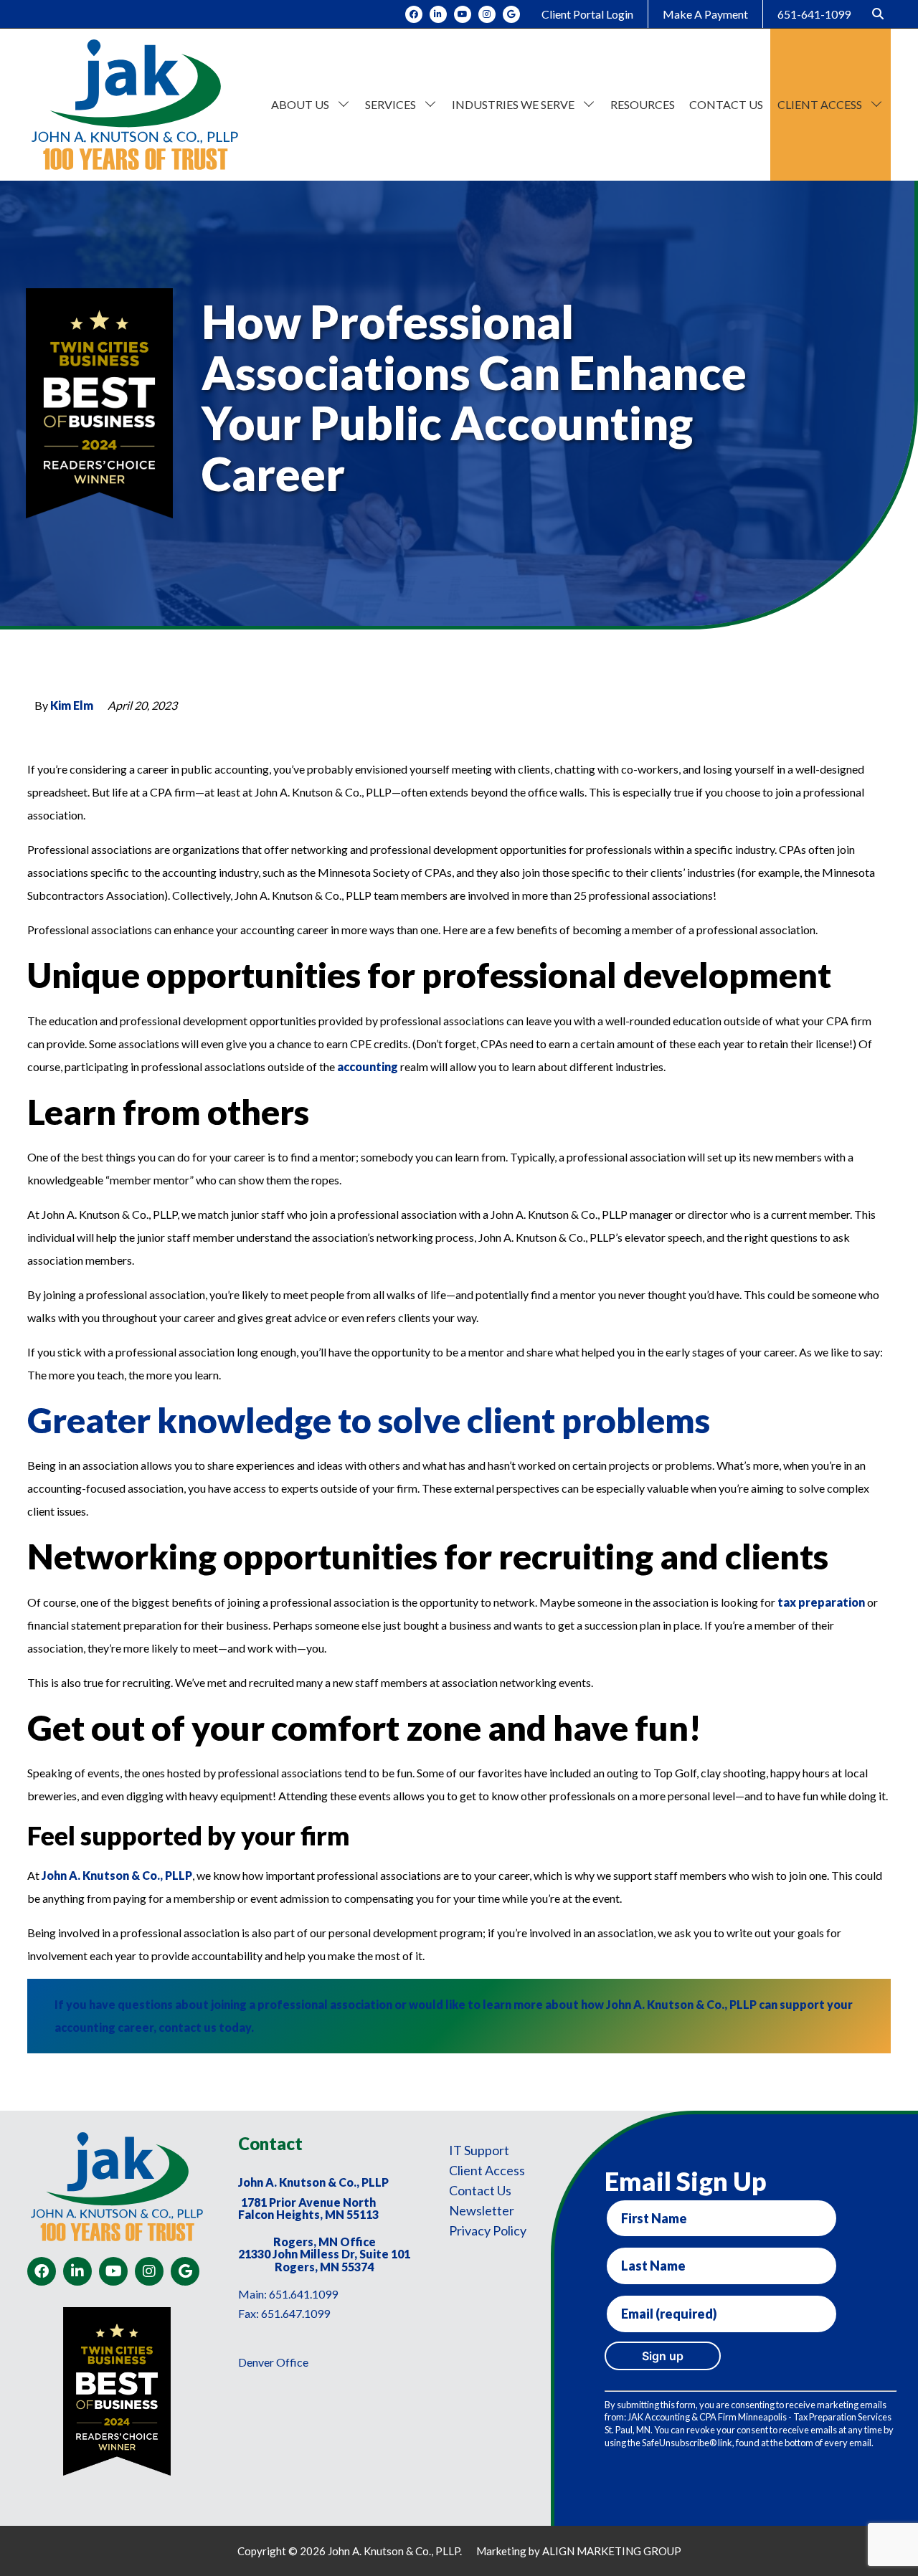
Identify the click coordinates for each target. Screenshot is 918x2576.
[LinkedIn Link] (438, 14)
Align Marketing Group (612, 2551)
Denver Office (273, 2362)
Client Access (487, 2170)
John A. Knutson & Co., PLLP (117, 1875)
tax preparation (821, 1602)
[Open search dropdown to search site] (878, 14)
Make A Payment (705, 14)
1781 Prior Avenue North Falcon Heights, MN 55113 (308, 2209)
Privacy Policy (488, 2230)
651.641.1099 (303, 2294)
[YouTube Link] (463, 14)
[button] (344, 102)
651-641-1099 (814, 14)
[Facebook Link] (414, 14)
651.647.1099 (295, 2313)
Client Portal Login (587, 14)
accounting (369, 1066)
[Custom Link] (511, 14)
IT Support (479, 2150)
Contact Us (480, 2190)
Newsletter (482, 2210)
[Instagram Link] (487, 14)
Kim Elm (72, 705)
